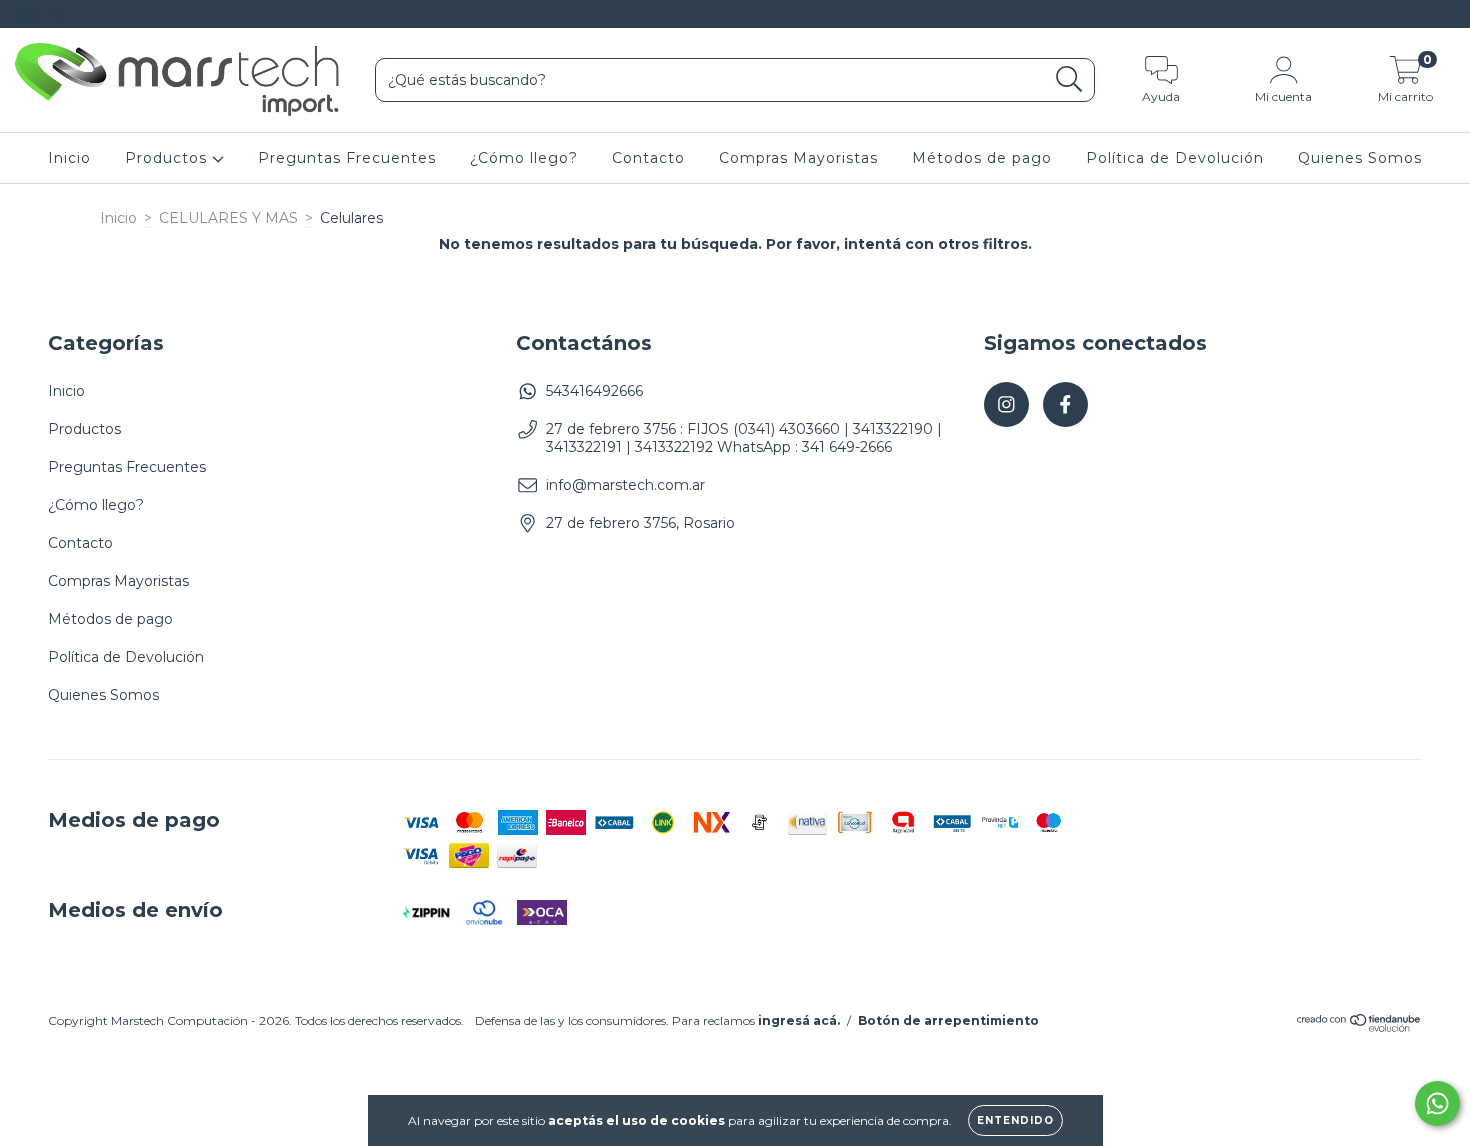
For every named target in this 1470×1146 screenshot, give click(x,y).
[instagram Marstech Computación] (30, 14)
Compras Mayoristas (798, 158)
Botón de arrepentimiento (948, 1020)
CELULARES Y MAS (228, 218)
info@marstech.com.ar (625, 485)
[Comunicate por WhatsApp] (1437, 1103)
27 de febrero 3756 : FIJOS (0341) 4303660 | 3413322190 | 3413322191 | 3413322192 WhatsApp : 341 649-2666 (744, 438)
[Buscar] (1069, 79)
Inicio (69, 158)
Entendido (1015, 1120)
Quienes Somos (1360, 158)
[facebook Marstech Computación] (58, 14)
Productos (168, 158)
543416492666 (594, 391)
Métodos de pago (982, 158)
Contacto (648, 158)
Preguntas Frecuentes (347, 158)
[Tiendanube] (1359, 1027)
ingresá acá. (799, 1020)
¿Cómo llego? (524, 158)
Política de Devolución (1175, 158)
